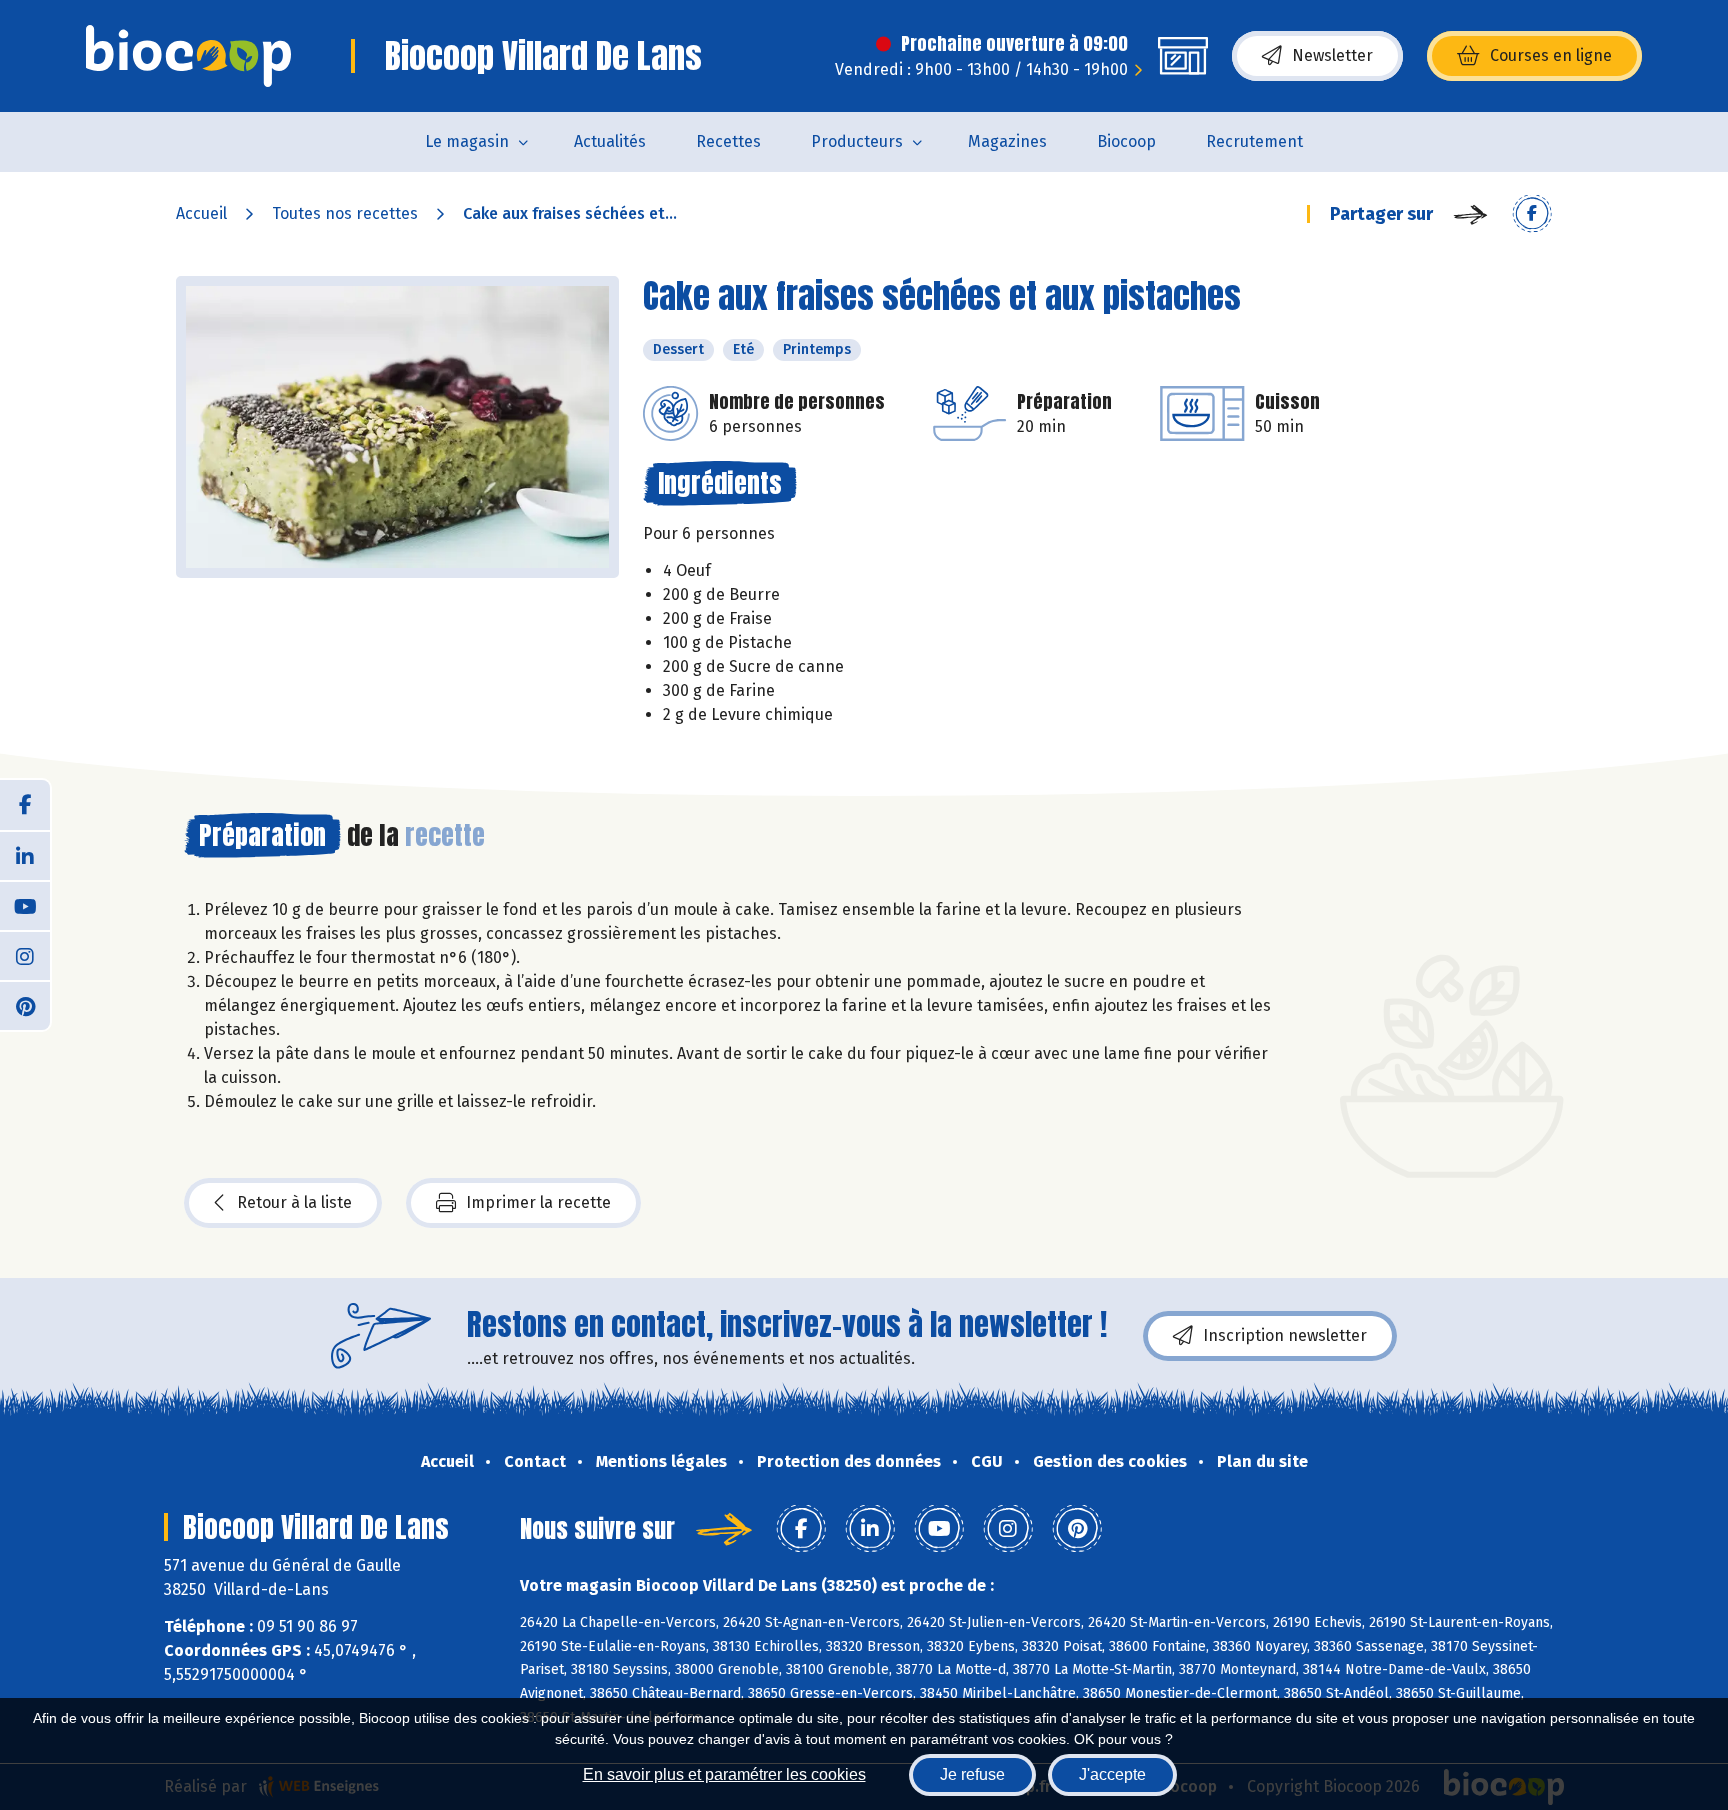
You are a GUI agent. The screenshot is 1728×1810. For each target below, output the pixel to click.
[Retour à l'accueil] (188, 56)
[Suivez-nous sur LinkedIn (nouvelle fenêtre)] (25, 855)
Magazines (1007, 141)
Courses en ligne (1551, 55)
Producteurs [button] (857, 141)
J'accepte (1112, 1774)
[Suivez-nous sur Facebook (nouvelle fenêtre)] (25, 805)
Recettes (728, 141)
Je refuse (972, 1774)
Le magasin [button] (467, 141)
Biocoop (1126, 141)
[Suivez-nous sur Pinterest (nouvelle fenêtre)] (25, 1005)
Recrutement (1254, 141)
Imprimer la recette (538, 1202)
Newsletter (1332, 55)
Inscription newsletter (1285, 1335)
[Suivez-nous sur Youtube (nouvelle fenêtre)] (25, 905)
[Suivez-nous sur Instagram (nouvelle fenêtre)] (25, 955)
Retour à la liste (294, 1202)
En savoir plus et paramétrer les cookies (724, 1774)
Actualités (610, 141)
